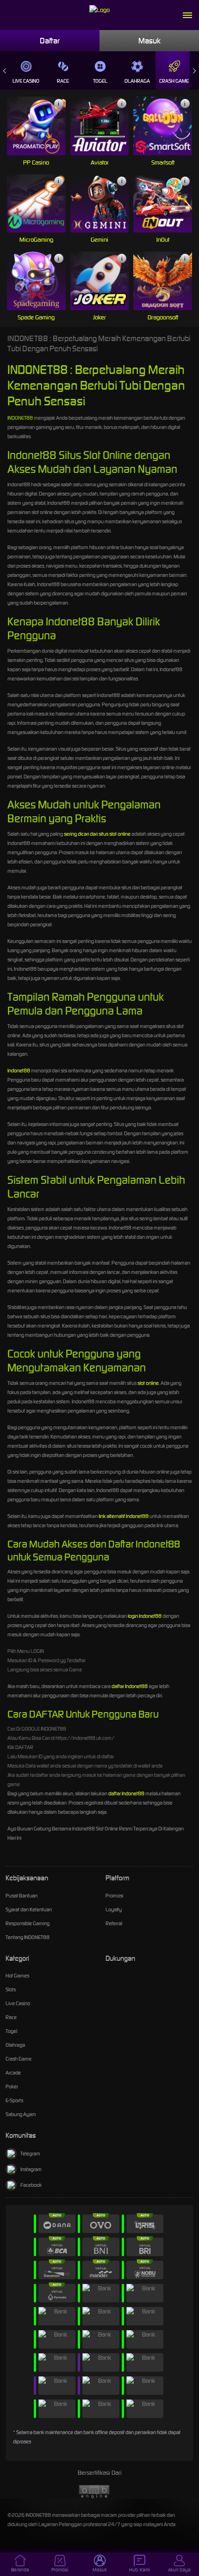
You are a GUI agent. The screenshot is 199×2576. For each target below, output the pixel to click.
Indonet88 (19, 1071)
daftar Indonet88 (130, 1686)
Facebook (31, 2185)
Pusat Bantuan (22, 1896)
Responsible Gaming (28, 1923)
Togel (100, 81)
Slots (11, 1989)
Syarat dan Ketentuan (29, 1909)
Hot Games (17, 1976)
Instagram (31, 2169)
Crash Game (174, 81)
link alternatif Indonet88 (124, 1516)
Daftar (50, 41)
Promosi (114, 1896)
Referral (114, 1923)
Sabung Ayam (21, 2114)
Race (63, 81)
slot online (148, 1383)
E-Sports (14, 2100)
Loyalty (114, 1909)
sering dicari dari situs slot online (97, 834)
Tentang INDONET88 (28, 1937)
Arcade (13, 2073)
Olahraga (137, 81)
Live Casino (26, 81)
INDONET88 (20, 418)
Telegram (30, 2154)
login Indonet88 (145, 1616)
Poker (12, 2086)
